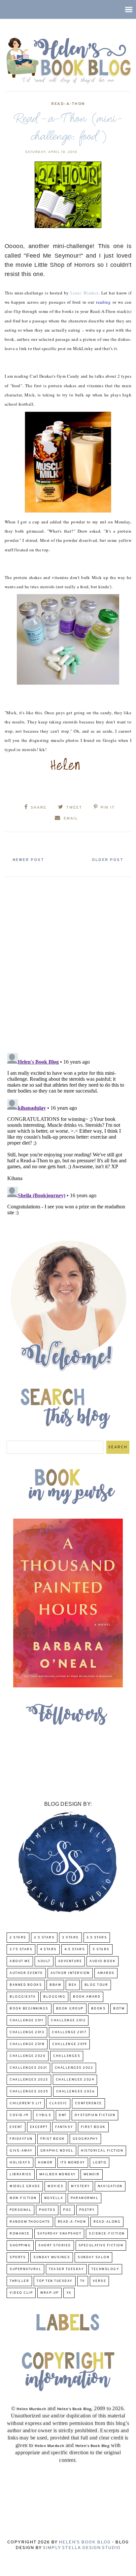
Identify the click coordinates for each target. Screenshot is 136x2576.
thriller (19, 2281)
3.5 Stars (97, 1938)
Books (99, 2009)
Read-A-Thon (68, 104)
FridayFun (21, 2139)
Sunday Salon (93, 2257)
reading (103, 302)
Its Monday (73, 2163)
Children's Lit (26, 2103)
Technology (105, 2269)
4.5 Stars (75, 1949)
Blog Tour (96, 1985)
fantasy (64, 2127)
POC (67, 2210)
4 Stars (48, 1949)
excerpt (39, 2127)
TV (83, 2281)
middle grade (25, 2186)
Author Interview (70, 1973)
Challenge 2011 (26, 2020)
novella (54, 2198)
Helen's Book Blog (85, 2542)
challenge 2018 (27, 2044)
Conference (88, 2103)
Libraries (21, 2174)
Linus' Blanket (85, 293)
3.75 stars (21, 1949)
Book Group (70, 2009)
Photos (47, 2210)
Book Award (87, 1997)
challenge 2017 (69, 2032)
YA (69, 2293)
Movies (55, 2186)
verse (100, 2281)
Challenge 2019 (69, 2044)
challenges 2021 (28, 2068)
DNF (63, 2115)
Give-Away (21, 2151)
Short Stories (55, 2246)
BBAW (55, 1985)
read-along (107, 2222)
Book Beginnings (29, 2009)
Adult (44, 1961)
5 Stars (101, 1949)
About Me (20, 1961)
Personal (20, 2210)
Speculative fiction (101, 2246)
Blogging (54, 1997)
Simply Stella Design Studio (82, 2548)
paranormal (85, 2198)
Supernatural (25, 2269)
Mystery (81, 2186)
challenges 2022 (74, 2068)
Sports (18, 2257)
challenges (67, 2056)
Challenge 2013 (27, 2032)
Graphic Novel (57, 2151)
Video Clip (21, 2293)
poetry (87, 2210)
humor (45, 2163)
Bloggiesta (23, 1997)
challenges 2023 (29, 2080)
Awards (106, 1973)
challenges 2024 (75, 2080)
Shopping (20, 2246)
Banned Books (26, 1985)
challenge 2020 (28, 2056)
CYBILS (44, 2115)
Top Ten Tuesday (55, 2281)
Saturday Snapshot (59, 2234)
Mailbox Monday (58, 2174)
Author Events (26, 1973)
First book (93, 2127)
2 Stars (18, 1938)
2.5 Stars (44, 1938)
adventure (70, 1961)
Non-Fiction (23, 2198)
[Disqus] (68, 962)
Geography (85, 2139)
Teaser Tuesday (66, 2269)
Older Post (108, 860)
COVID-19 (19, 2115)
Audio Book (102, 1961)
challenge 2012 (68, 2020)
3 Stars (70, 1938)
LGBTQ (100, 2163)
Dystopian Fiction (95, 2115)
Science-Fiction (107, 2234)
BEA (73, 1985)
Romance (20, 2234)
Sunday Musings (52, 2257)
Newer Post (28, 860)
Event (16, 2127)
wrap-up (50, 2293)
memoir (92, 2174)
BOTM (119, 2009)
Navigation (110, 2186)
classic (58, 2103)
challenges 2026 (76, 2092)
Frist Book (53, 2139)
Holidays (20, 2163)
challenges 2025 (29, 2092)
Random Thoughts (30, 2222)
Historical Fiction (102, 2151)
